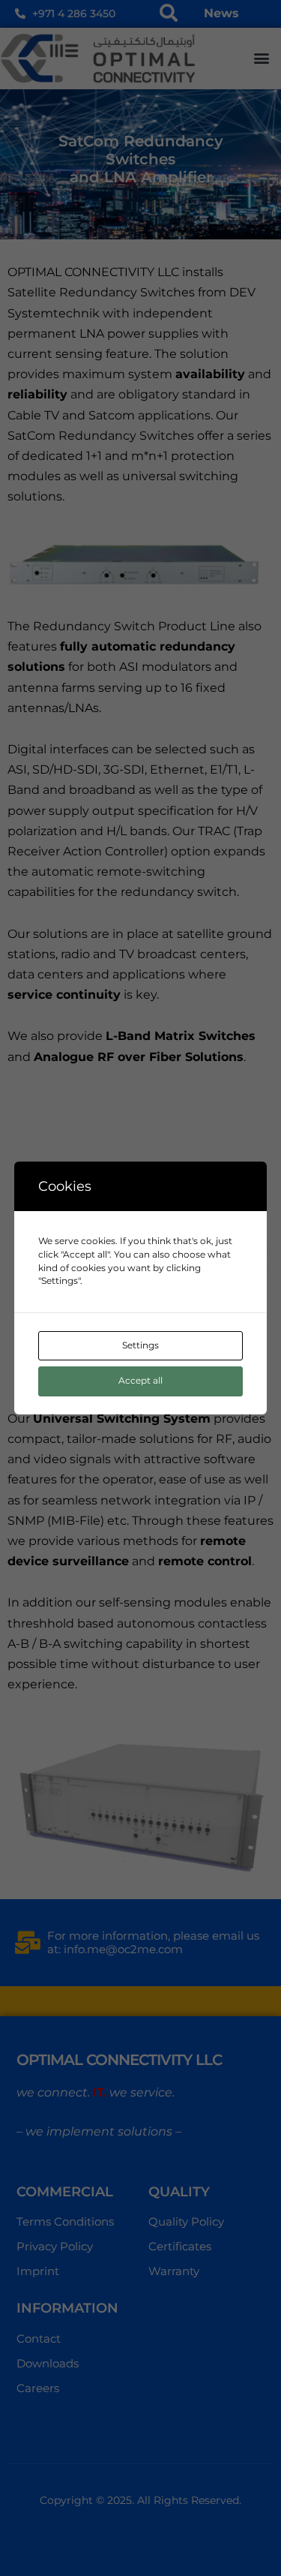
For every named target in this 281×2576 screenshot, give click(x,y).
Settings (140, 1345)
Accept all (140, 1381)
